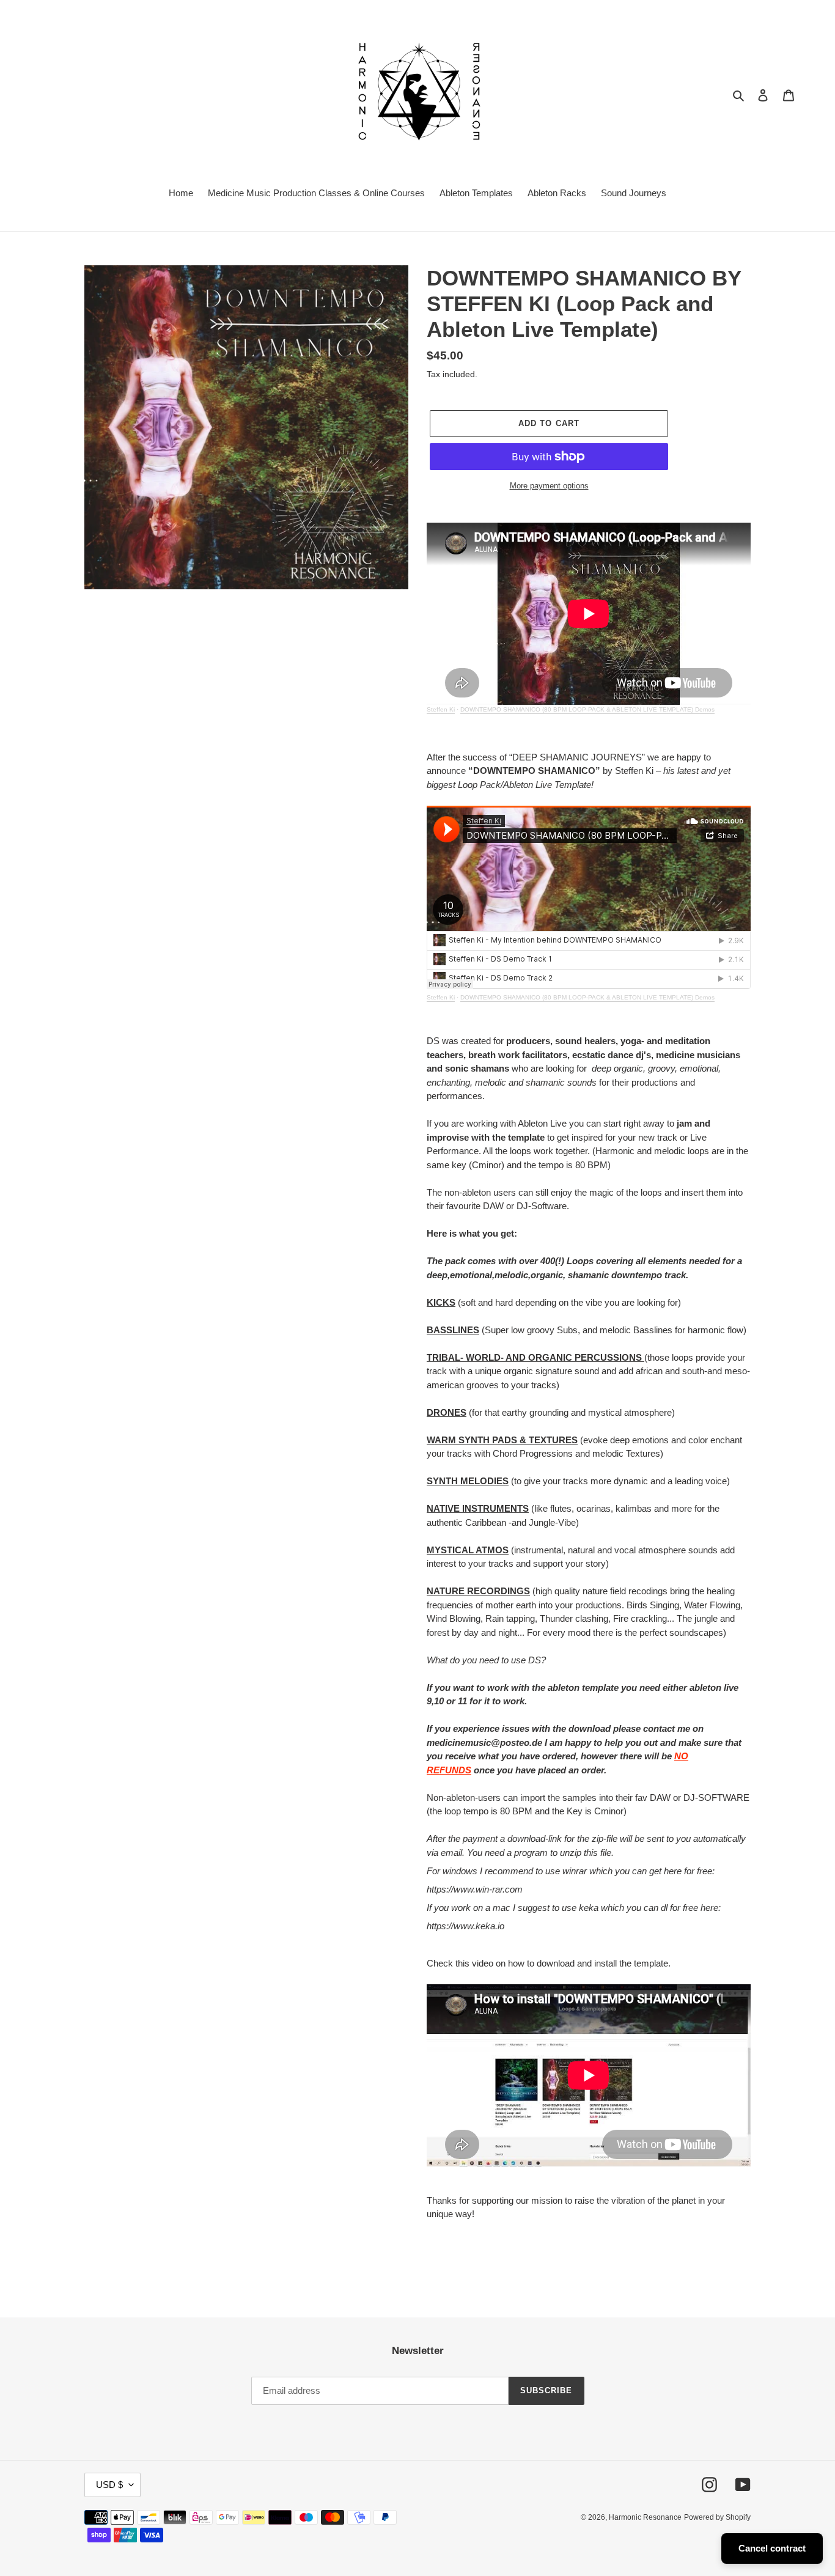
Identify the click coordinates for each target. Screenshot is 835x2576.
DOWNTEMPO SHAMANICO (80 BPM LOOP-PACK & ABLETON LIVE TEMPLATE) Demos (587, 709)
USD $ (109, 2485)
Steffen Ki (441, 709)
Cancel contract (772, 2548)
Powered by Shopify (717, 2517)
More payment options (549, 486)
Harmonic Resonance (645, 2517)
